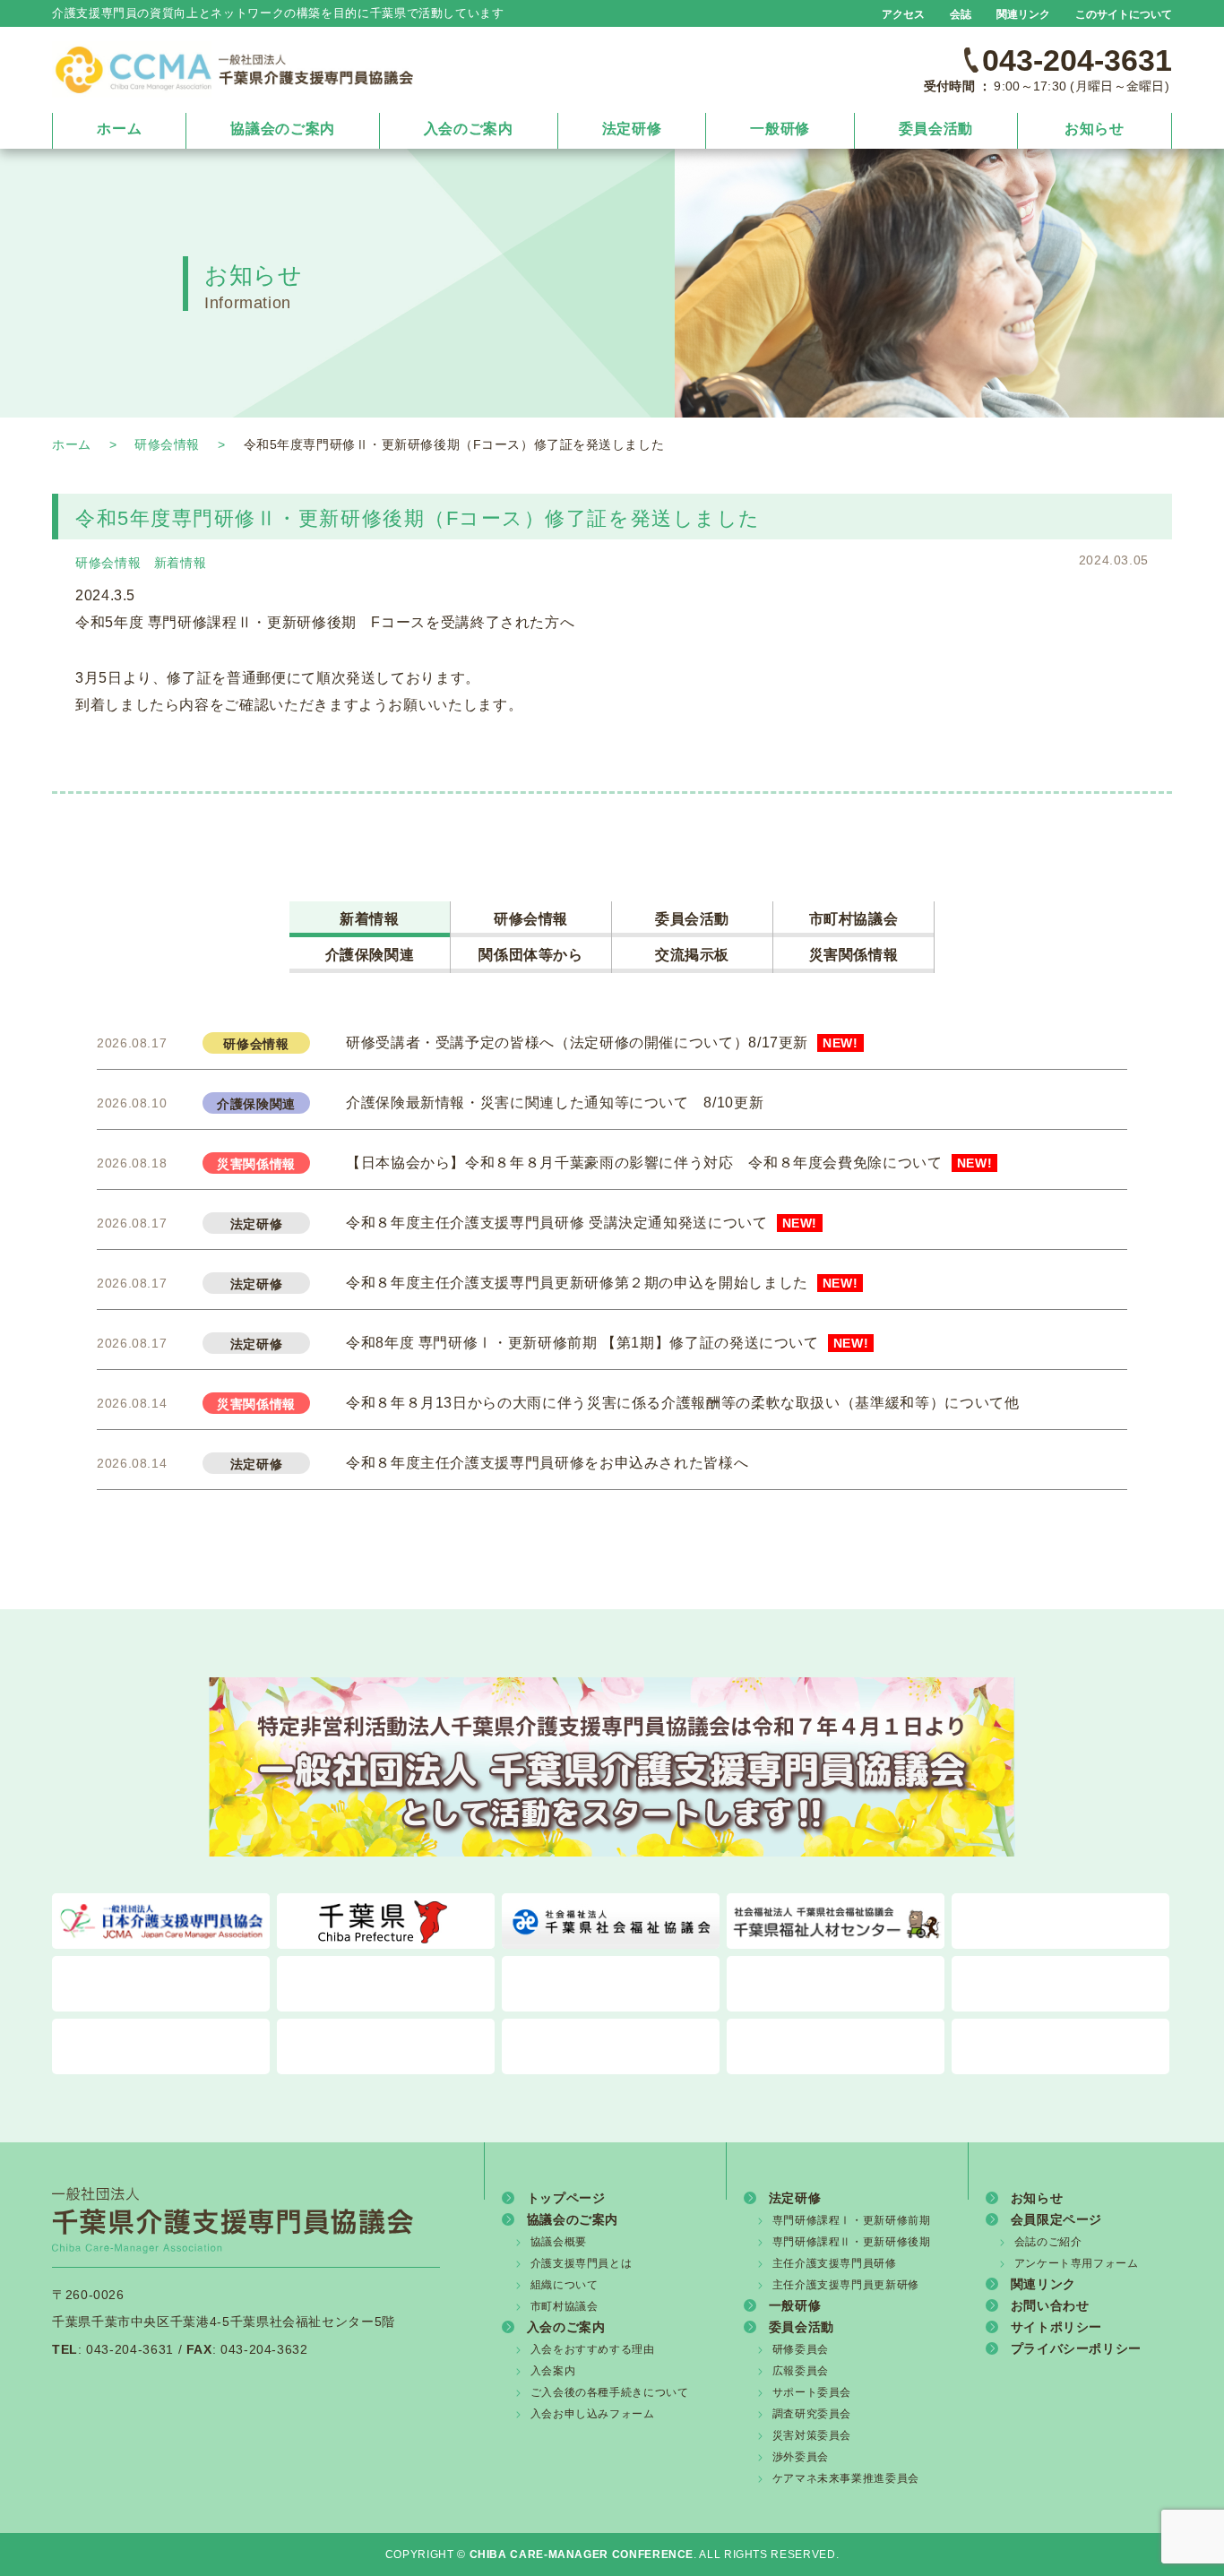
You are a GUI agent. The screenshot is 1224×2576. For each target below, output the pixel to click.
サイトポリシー (1056, 2326)
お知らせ (1095, 129)
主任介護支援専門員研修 (835, 2263)
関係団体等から (530, 955)
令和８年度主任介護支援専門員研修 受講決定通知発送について (582, 1223)
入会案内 (553, 2371)
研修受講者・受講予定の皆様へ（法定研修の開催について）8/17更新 (602, 1042)
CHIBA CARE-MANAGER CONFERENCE (582, 2554)
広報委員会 (801, 2371)
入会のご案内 (469, 129)
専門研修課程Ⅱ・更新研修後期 (852, 2242)
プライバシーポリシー (1076, 2348)
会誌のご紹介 (1048, 2242)
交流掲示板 (692, 955)
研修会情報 (167, 444)
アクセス (903, 14)
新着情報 (181, 563)
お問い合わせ (1050, 2305)
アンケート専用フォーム (1077, 2263)
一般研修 (780, 129)
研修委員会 (801, 2349)
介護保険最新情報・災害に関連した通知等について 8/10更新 (555, 1103)
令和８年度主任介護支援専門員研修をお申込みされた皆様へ (547, 1463)
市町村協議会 (854, 919)
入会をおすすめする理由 (593, 2349)
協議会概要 (559, 2242)
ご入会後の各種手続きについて (610, 2392)
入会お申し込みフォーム (593, 2414)
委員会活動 (936, 129)
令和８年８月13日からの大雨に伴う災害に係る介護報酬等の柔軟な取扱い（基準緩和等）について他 (682, 1403)
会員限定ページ (1056, 2219)
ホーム (119, 129)
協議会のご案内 (282, 129)
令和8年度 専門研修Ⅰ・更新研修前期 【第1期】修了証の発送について (607, 1343)
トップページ (566, 2197)
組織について (565, 2285)
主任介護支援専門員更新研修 (846, 2285)
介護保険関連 (370, 955)
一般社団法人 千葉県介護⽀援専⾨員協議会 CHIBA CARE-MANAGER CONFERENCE (233, 69)
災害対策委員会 (812, 2435)
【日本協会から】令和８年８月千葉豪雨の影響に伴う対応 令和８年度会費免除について (669, 1163)
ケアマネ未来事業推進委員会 (846, 2478)
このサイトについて (1124, 14)
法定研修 (632, 129)
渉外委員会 (801, 2457)
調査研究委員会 (812, 2414)
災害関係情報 (854, 955)
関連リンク (1023, 14)
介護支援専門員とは (582, 2263)
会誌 (961, 14)
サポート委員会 (812, 2392)
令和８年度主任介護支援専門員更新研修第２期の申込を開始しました (602, 1283)
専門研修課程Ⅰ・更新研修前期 (852, 2220)
